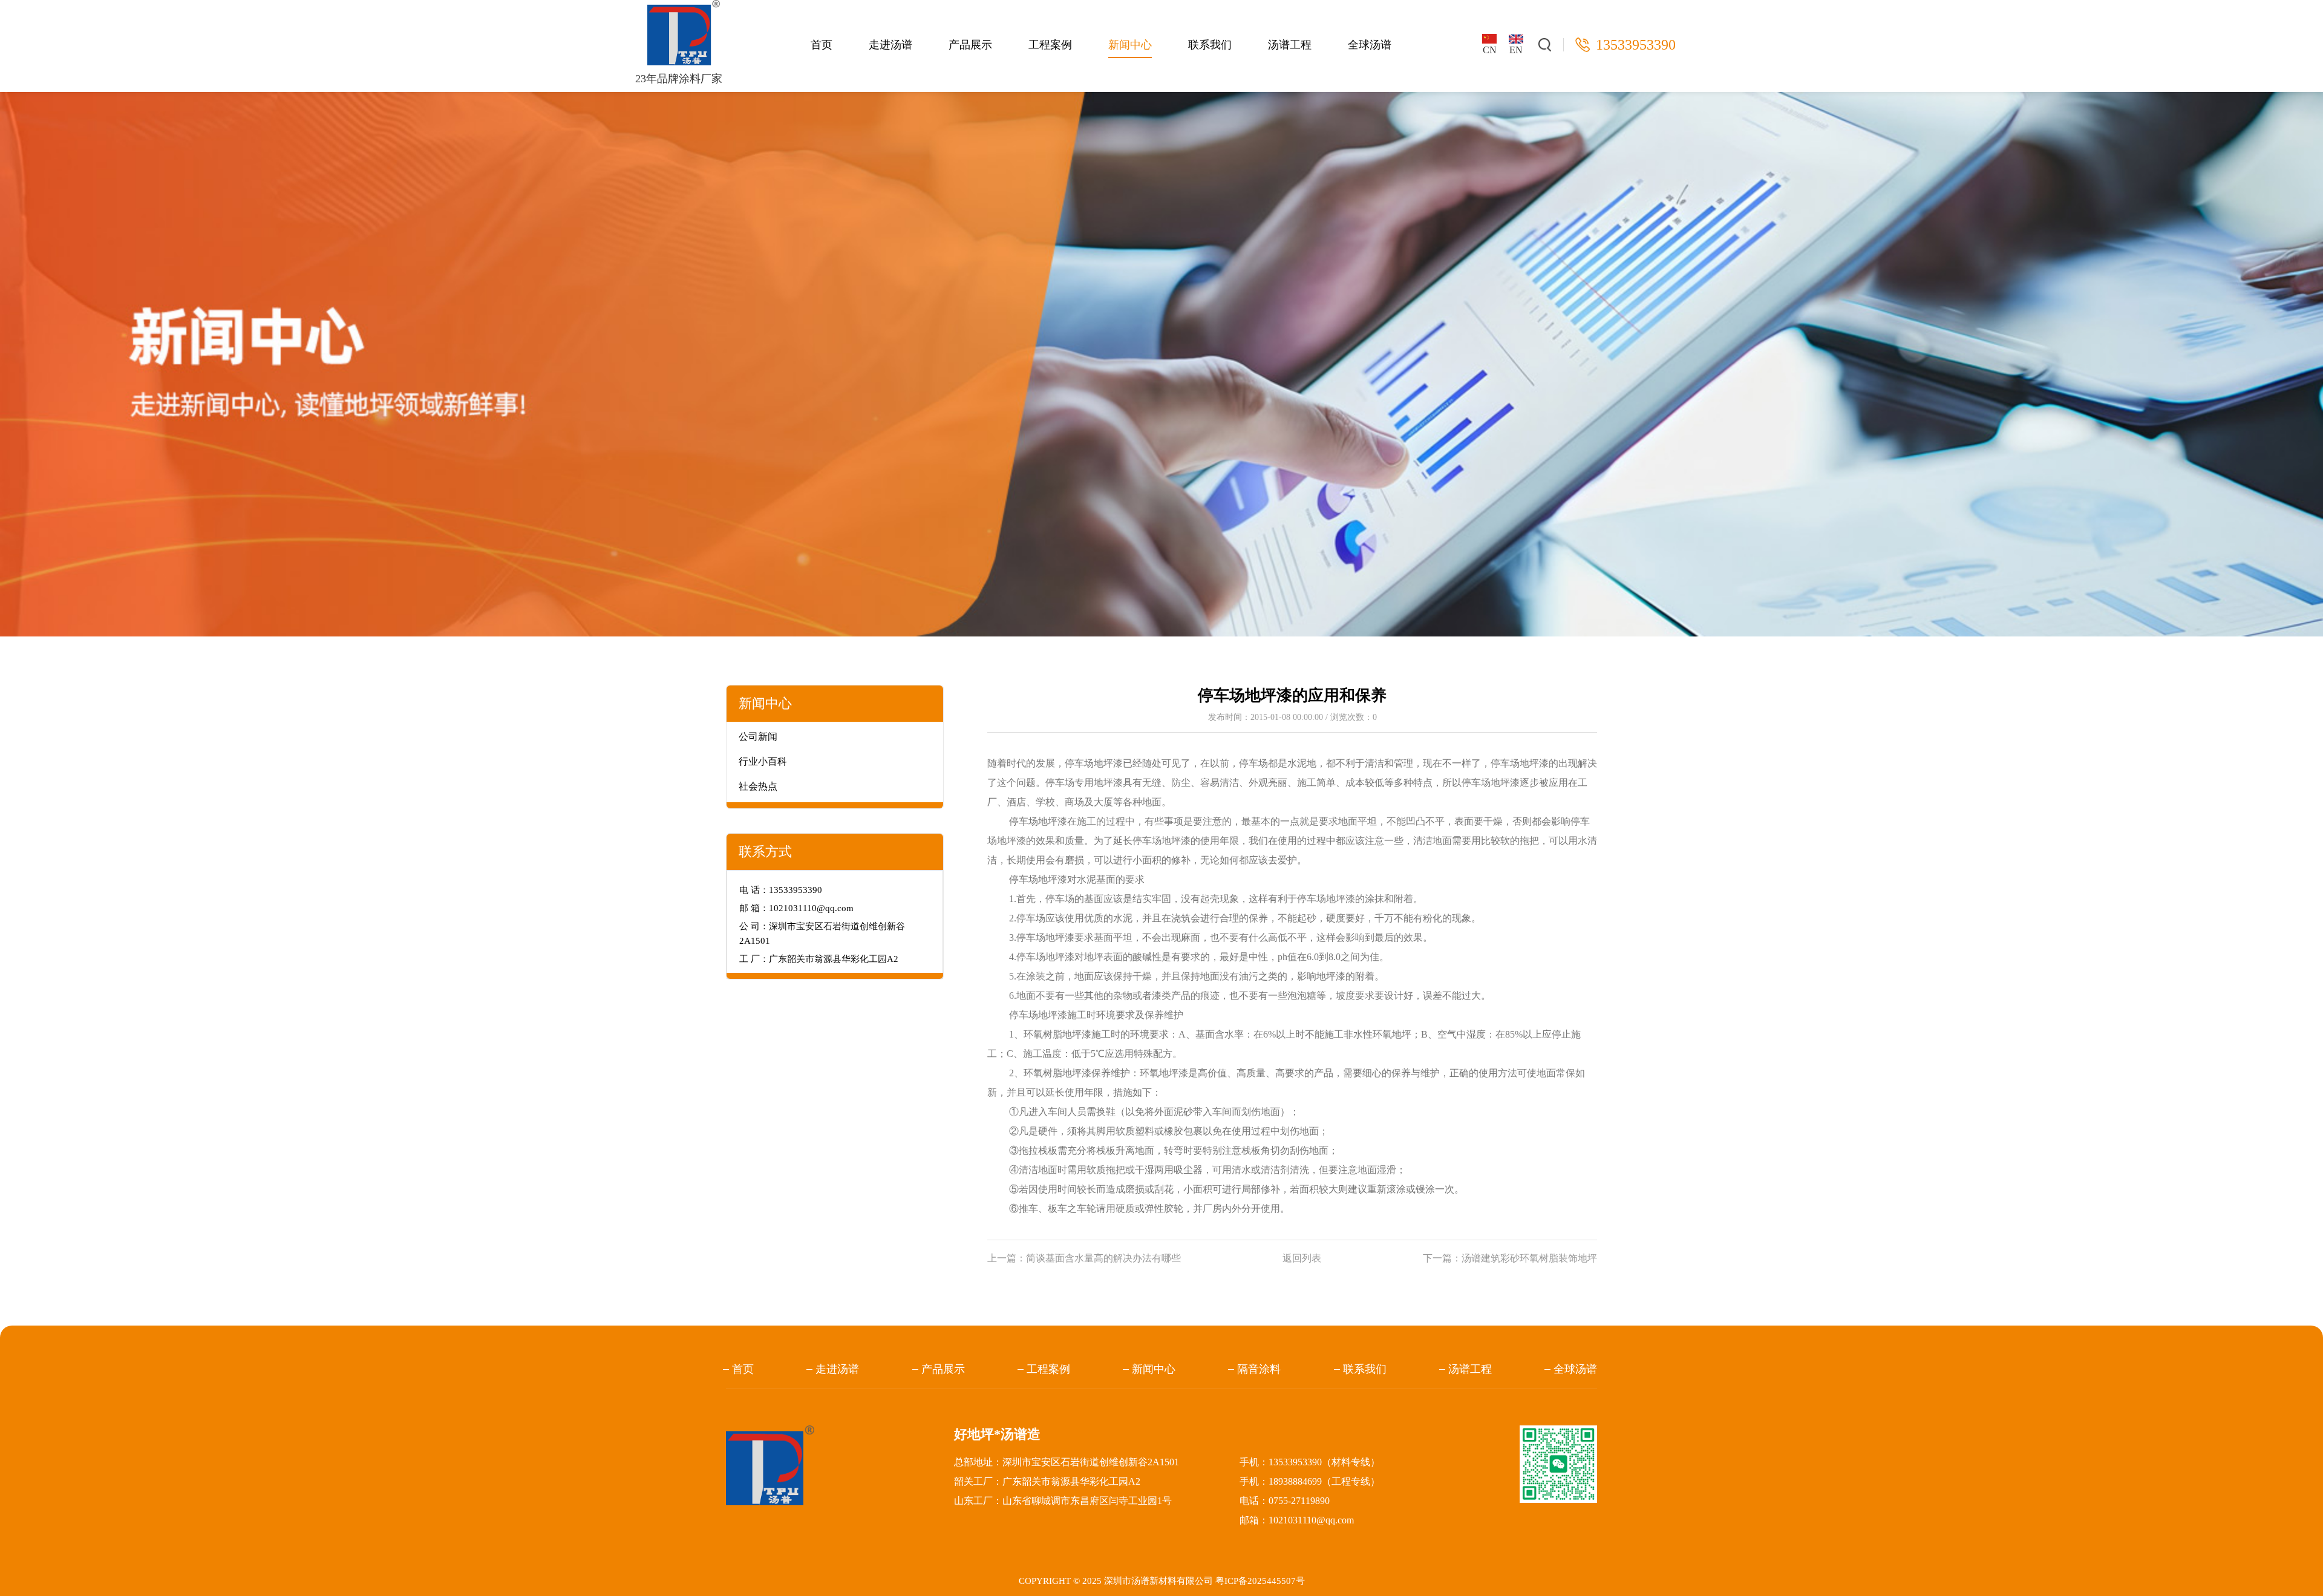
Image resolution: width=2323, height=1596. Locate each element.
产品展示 (970, 45)
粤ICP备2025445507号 (1260, 1581)
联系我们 (1210, 45)
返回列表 (1302, 1258)
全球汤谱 (1370, 45)
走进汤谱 (890, 45)
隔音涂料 (1259, 1369)
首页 (822, 45)
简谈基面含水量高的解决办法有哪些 (1103, 1258)
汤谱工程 (1290, 45)
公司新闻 (758, 737)
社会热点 (758, 786)
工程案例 (1050, 45)
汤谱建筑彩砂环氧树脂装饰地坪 (1529, 1258)
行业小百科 (763, 761)
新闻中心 (1130, 45)
